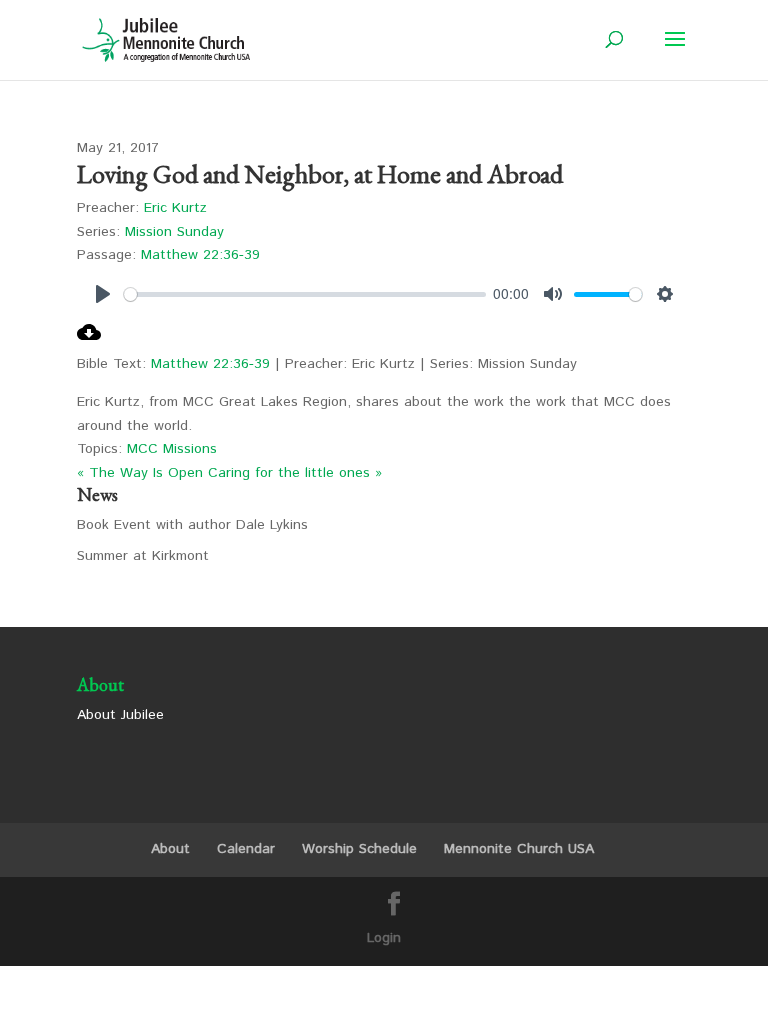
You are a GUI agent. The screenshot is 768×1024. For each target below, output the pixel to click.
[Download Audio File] (89, 340)
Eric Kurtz (175, 208)
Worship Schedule (359, 849)
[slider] (305, 294)
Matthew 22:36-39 (200, 255)
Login (384, 938)
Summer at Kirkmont (143, 556)
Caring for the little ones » (295, 473)
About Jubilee (120, 715)
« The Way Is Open (140, 473)
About (170, 849)
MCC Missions (172, 449)
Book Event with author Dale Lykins (192, 525)
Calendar (246, 849)
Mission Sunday (174, 232)
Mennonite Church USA (519, 849)
